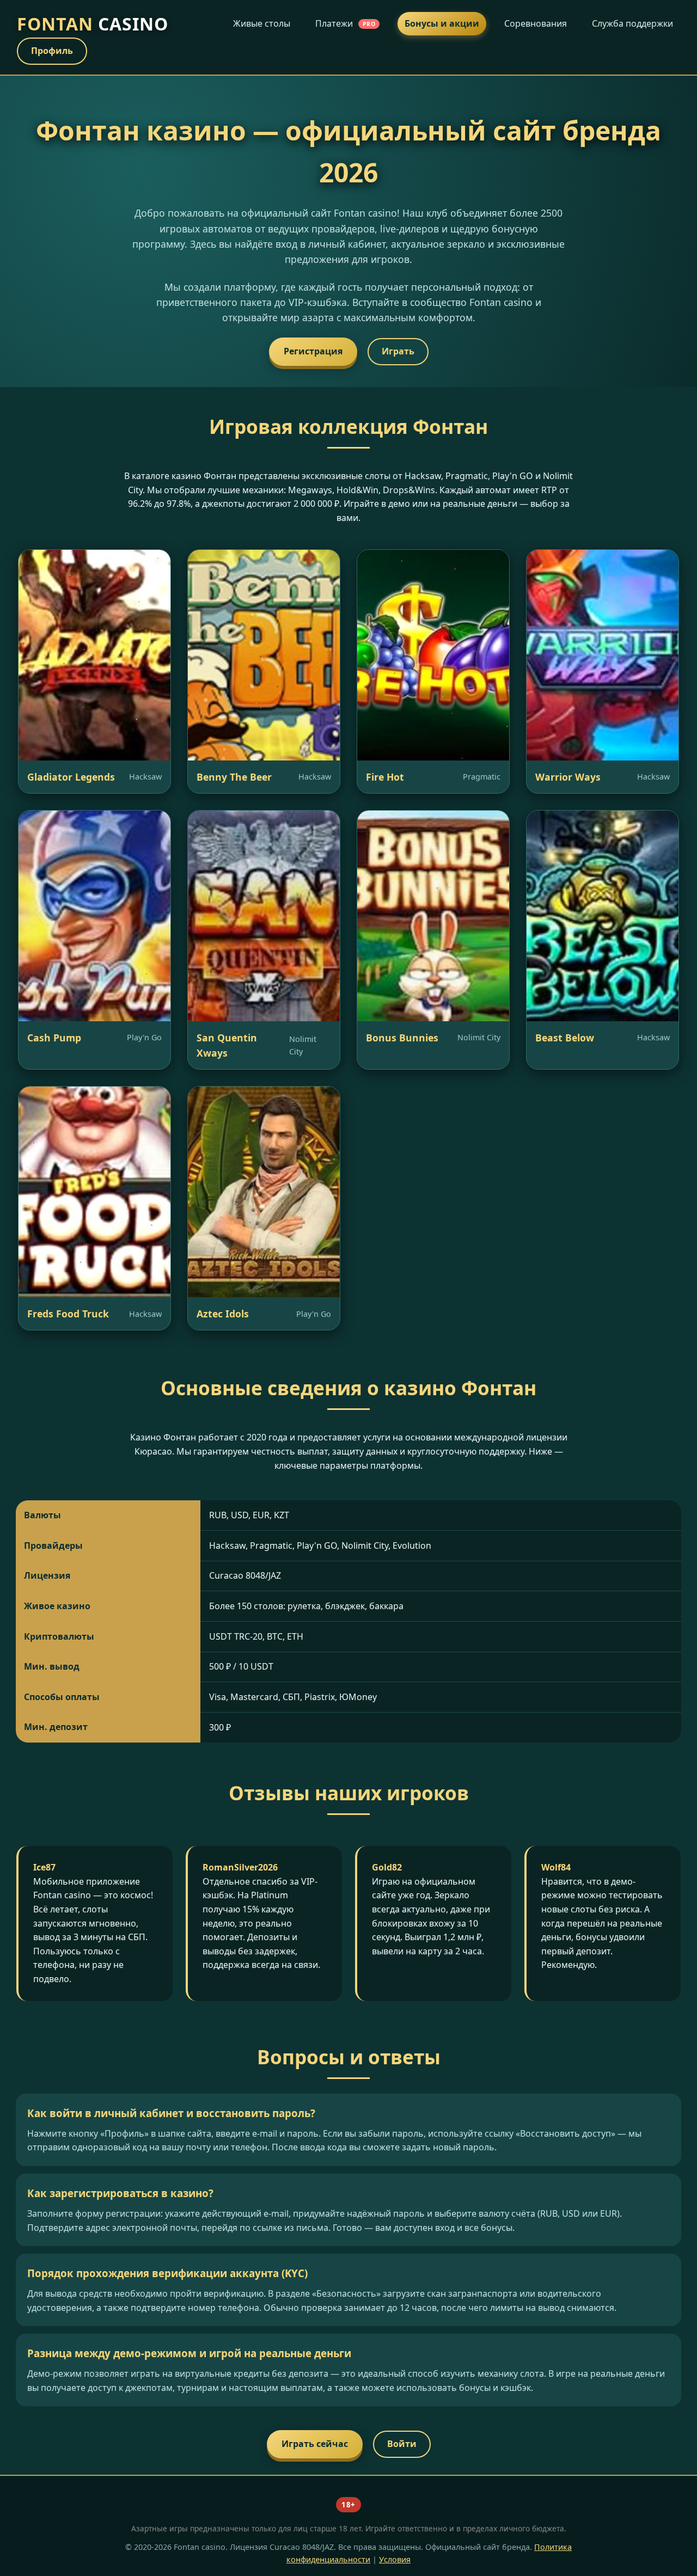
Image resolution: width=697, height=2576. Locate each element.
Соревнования (536, 23)
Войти (402, 2444)
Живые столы (262, 23)
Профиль (52, 51)
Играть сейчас (315, 2444)
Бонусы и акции (442, 23)
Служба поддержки (632, 23)
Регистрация (313, 351)
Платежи (346, 23)
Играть (398, 351)
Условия (395, 2559)
